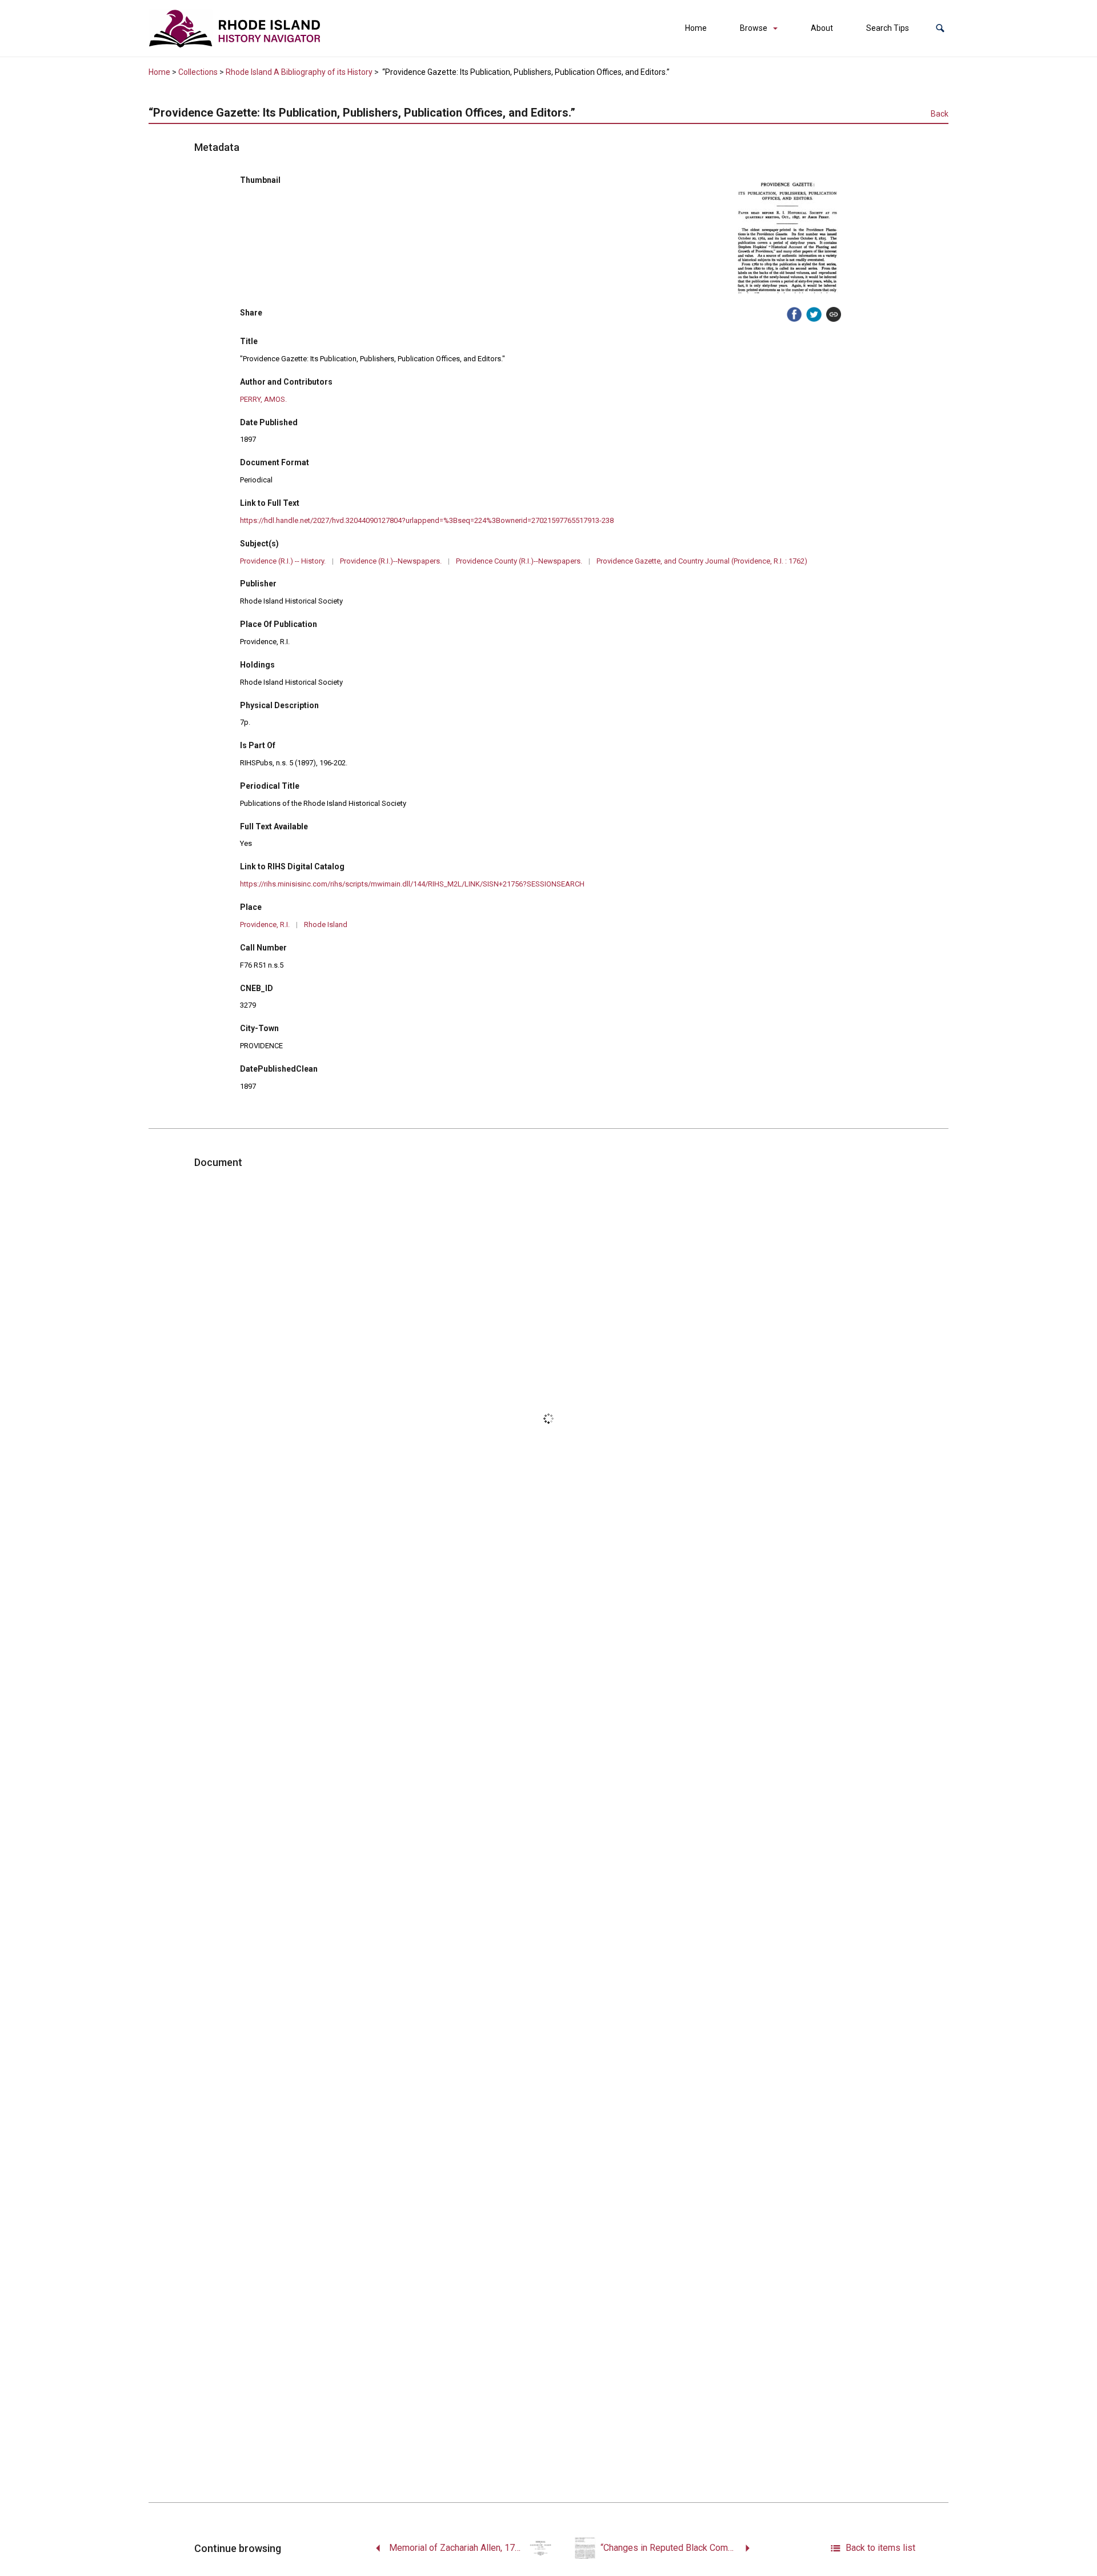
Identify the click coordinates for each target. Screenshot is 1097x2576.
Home (696, 28)
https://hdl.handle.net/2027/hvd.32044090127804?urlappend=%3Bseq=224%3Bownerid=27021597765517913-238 (427, 520)
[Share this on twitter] (814, 314)
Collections (198, 72)
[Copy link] (834, 314)
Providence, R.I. (265, 924)
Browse (754, 28)
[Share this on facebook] (794, 314)
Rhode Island (326, 924)
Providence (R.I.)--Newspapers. (391, 561)
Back (940, 114)
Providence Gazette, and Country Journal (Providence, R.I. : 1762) (702, 561)
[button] (940, 28)
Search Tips (888, 28)
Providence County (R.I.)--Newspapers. (519, 561)
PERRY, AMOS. (263, 399)
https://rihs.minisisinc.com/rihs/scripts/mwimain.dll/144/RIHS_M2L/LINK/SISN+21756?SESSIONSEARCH (412, 884)
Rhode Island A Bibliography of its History (299, 72)
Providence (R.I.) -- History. (283, 561)
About (822, 28)
